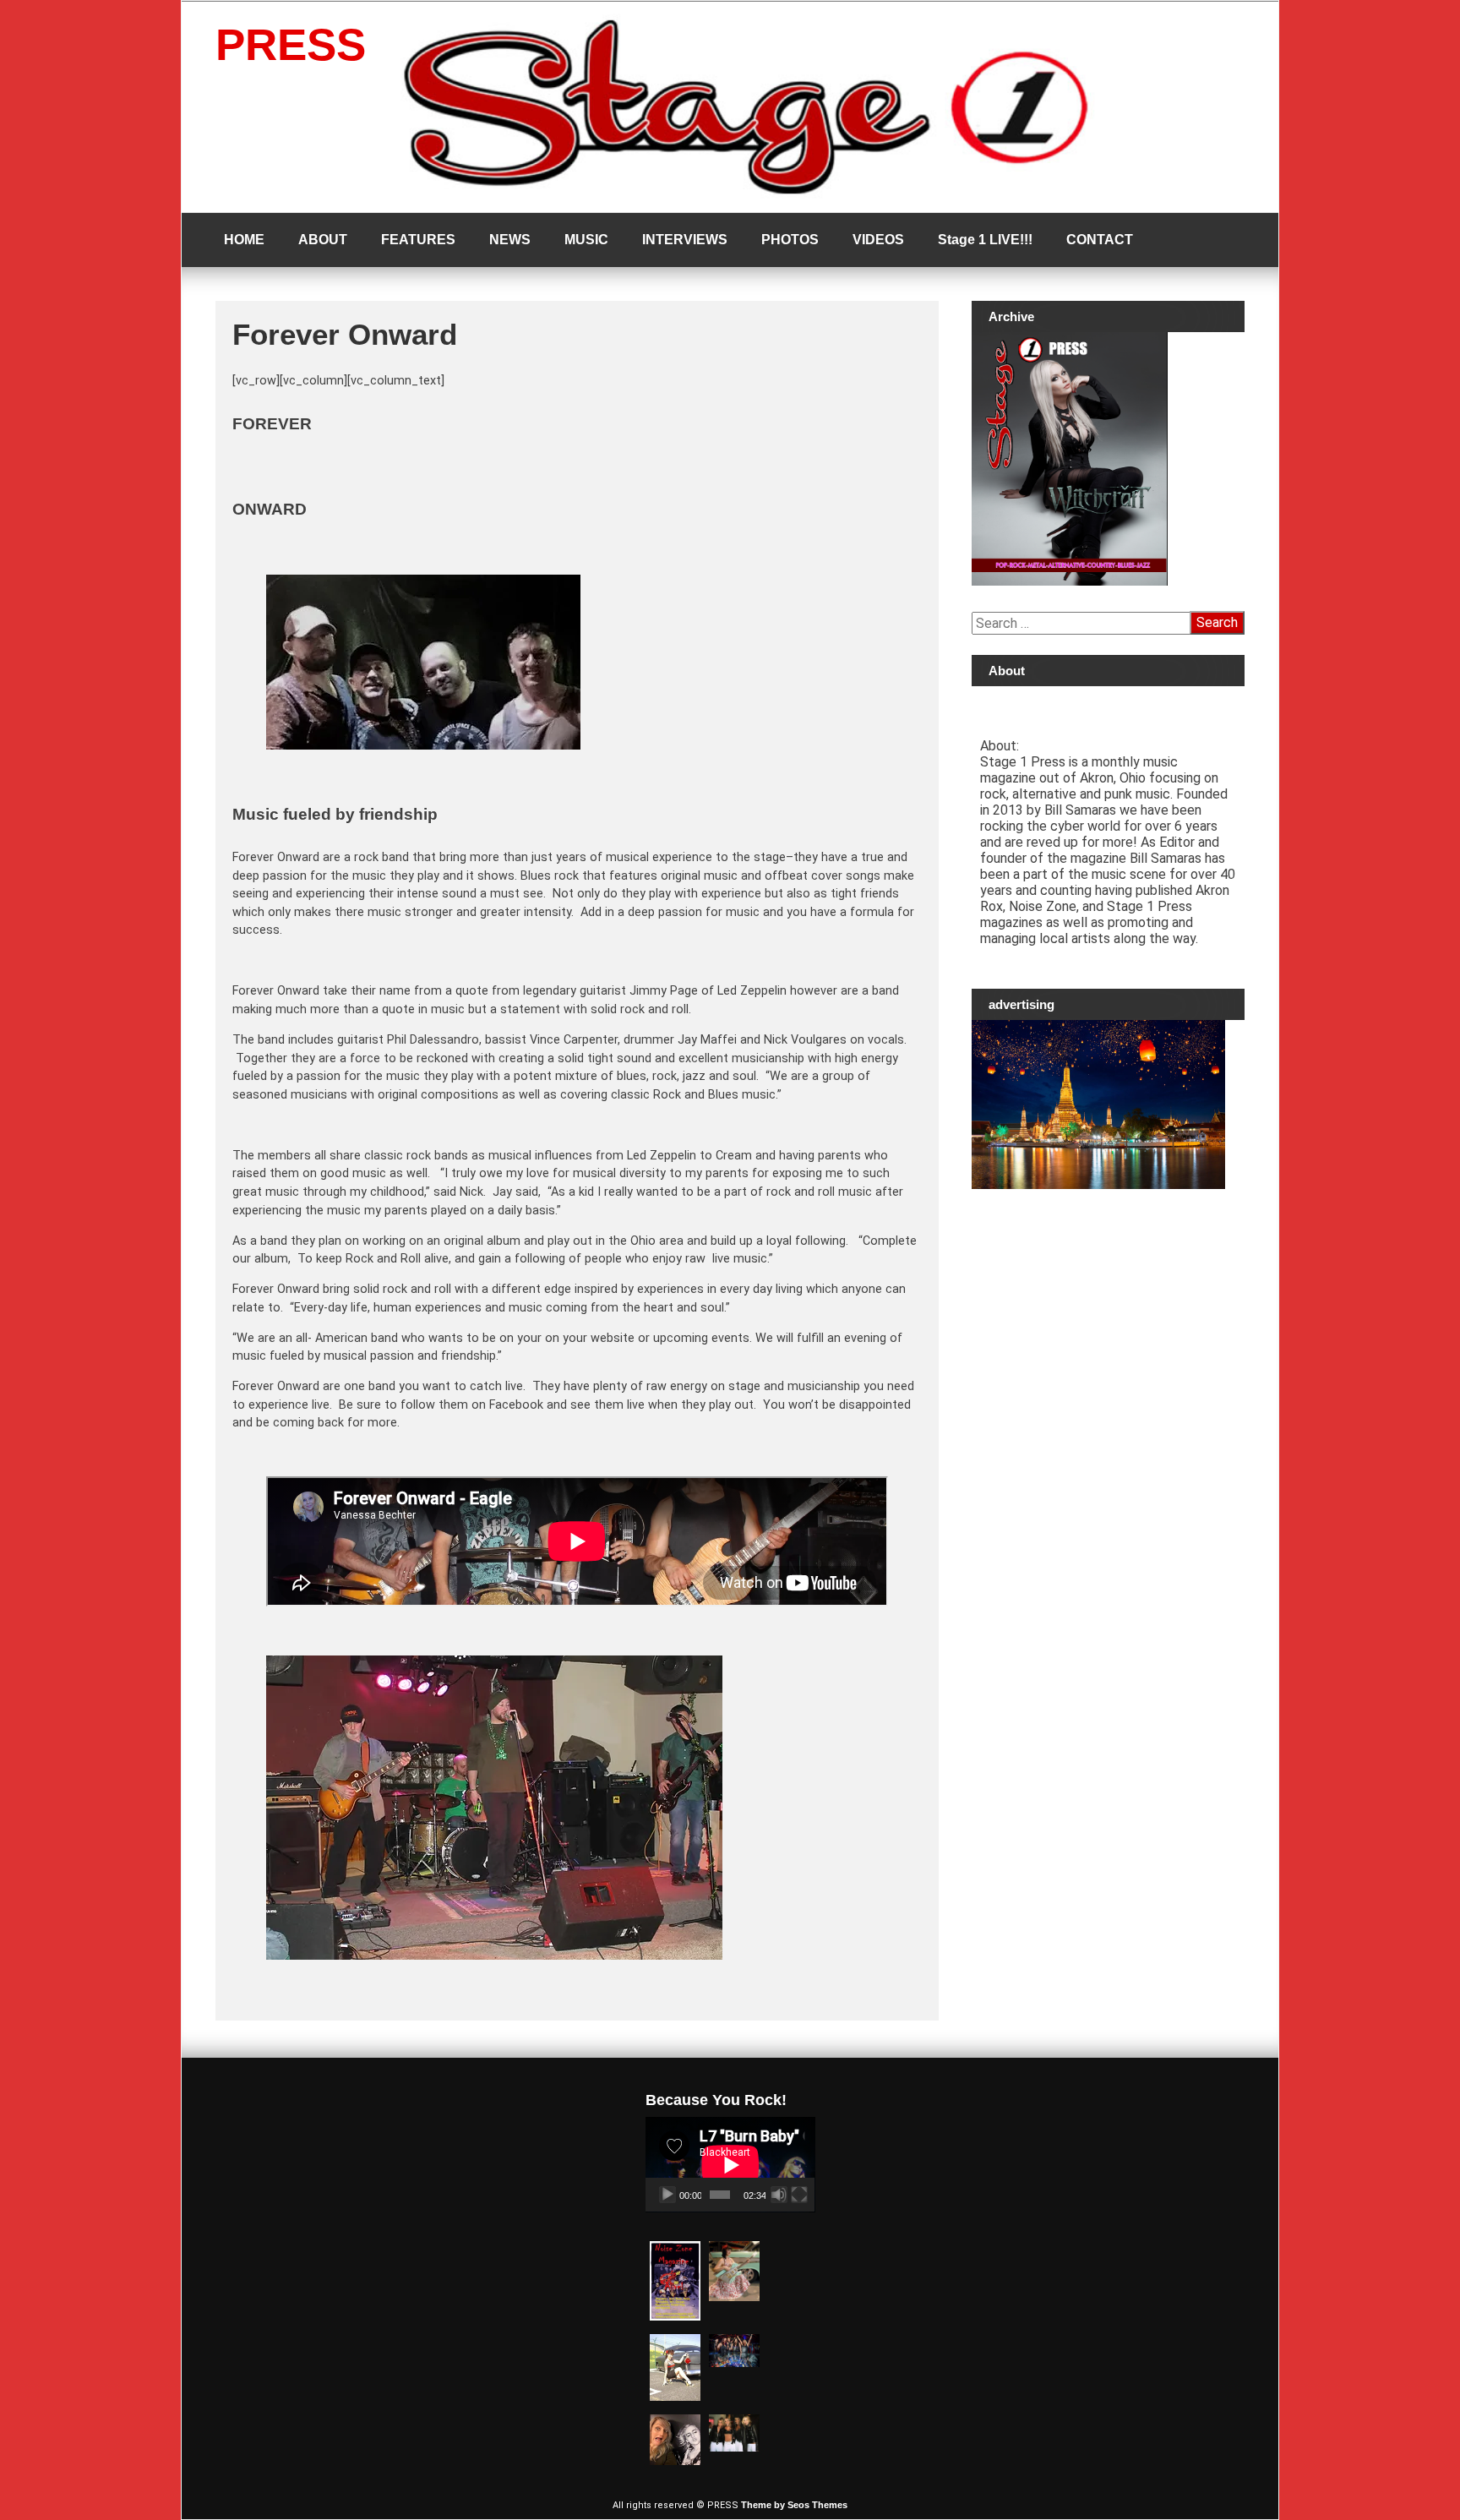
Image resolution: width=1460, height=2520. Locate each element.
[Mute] (779, 2195)
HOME (244, 240)
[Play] (667, 2195)
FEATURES (418, 240)
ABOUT (323, 240)
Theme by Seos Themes (794, 2505)
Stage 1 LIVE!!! (985, 240)
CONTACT (1100, 240)
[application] (730, 2165)
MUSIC (586, 240)
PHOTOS (790, 240)
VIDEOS (878, 240)
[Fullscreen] (799, 2195)
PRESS (291, 44)
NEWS (510, 240)
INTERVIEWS (685, 240)
